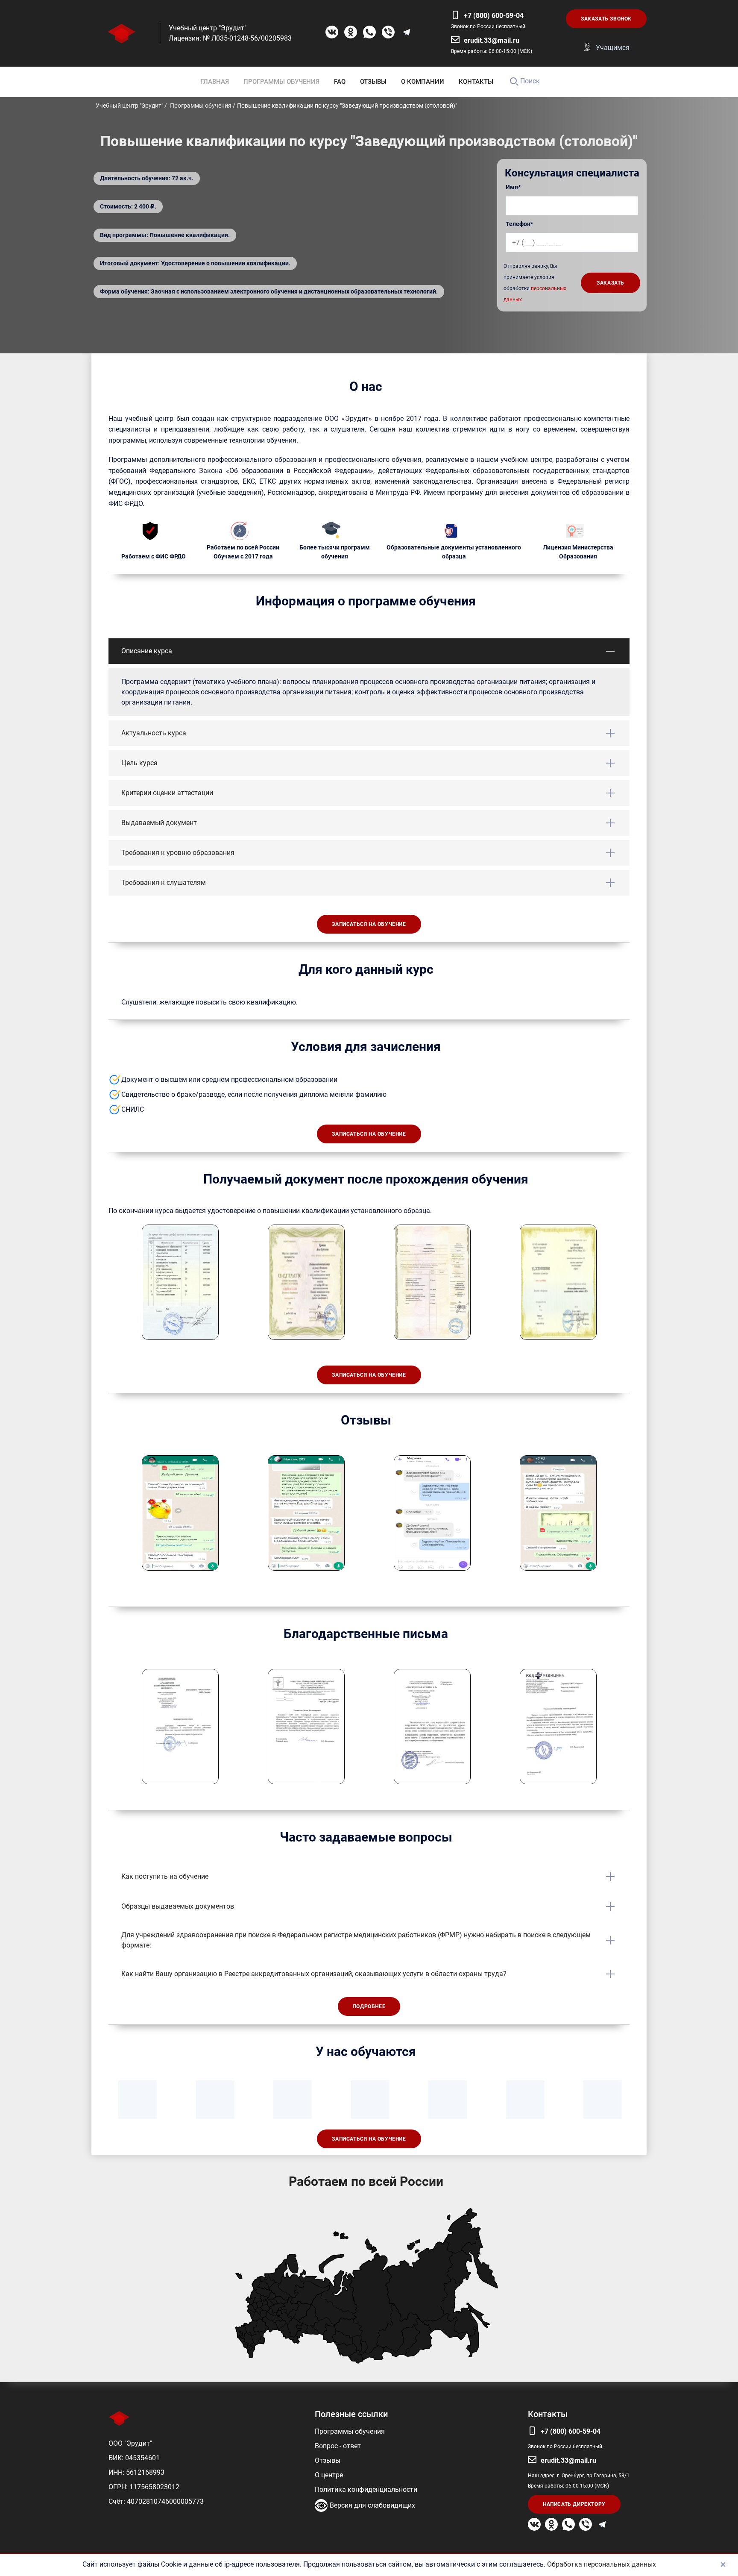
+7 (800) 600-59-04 (494, 16)
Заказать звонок (606, 19)
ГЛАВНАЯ (215, 82)
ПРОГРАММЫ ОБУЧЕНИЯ (281, 82)
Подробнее (369, 2006)
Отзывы (328, 2460)
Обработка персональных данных (602, 2564)
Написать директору (574, 2504)
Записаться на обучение (369, 924)
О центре (329, 2475)
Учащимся (613, 48)
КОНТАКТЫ (476, 82)
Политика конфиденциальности (366, 2489)
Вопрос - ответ (338, 2446)
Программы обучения (350, 2431)
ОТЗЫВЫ (373, 82)
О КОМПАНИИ (423, 82)
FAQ (340, 82)
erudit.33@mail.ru (492, 40)
